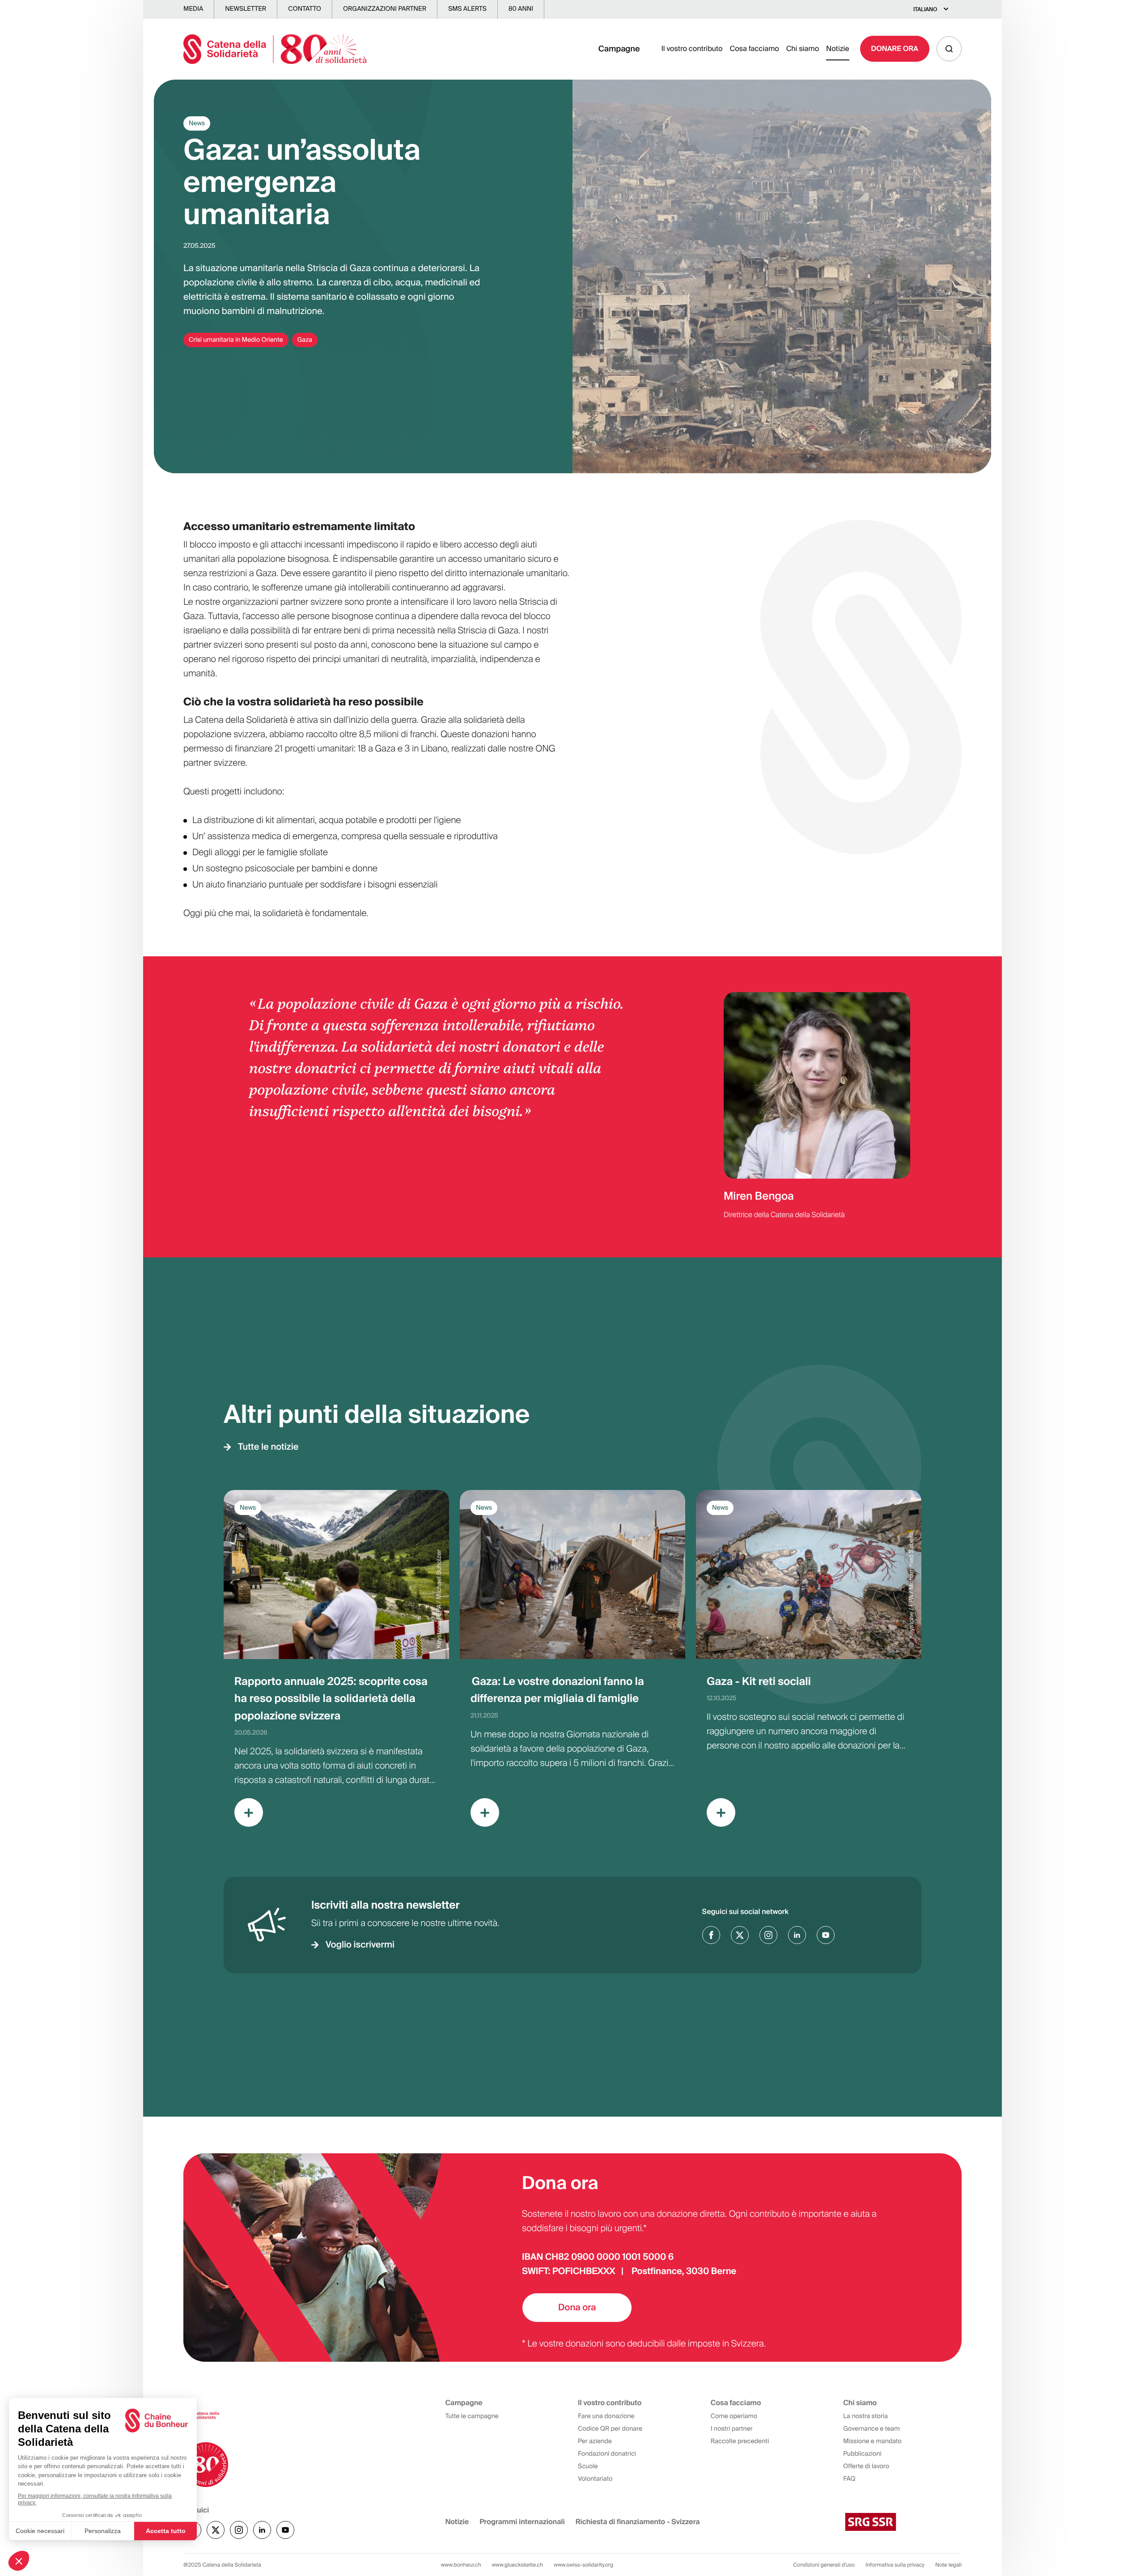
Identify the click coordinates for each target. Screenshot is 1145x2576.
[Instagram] (768, 1935)
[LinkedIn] (797, 1935)
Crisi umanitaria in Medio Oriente (236, 340)
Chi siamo (803, 49)
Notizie (838, 49)
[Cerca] (949, 49)
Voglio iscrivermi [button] (360, 1945)
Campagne (619, 49)
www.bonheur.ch (461, 2565)
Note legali (948, 2565)
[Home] (275, 49)
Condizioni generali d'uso (824, 2565)
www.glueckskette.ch (518, 2565)
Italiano (925, 9)
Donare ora (895, 49)
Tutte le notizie (268, 1447)
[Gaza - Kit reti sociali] (809, 1666)
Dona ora (577, 2308)
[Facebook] (711, 1935)
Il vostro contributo (692, 49)
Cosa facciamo (754, 49)
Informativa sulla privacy (895, 2565)
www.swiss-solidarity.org (583, 2565)
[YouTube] (826, 1935)
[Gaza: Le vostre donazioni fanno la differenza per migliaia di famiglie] (572, 1666)
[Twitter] (740, 1935)
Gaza (305, 340)
